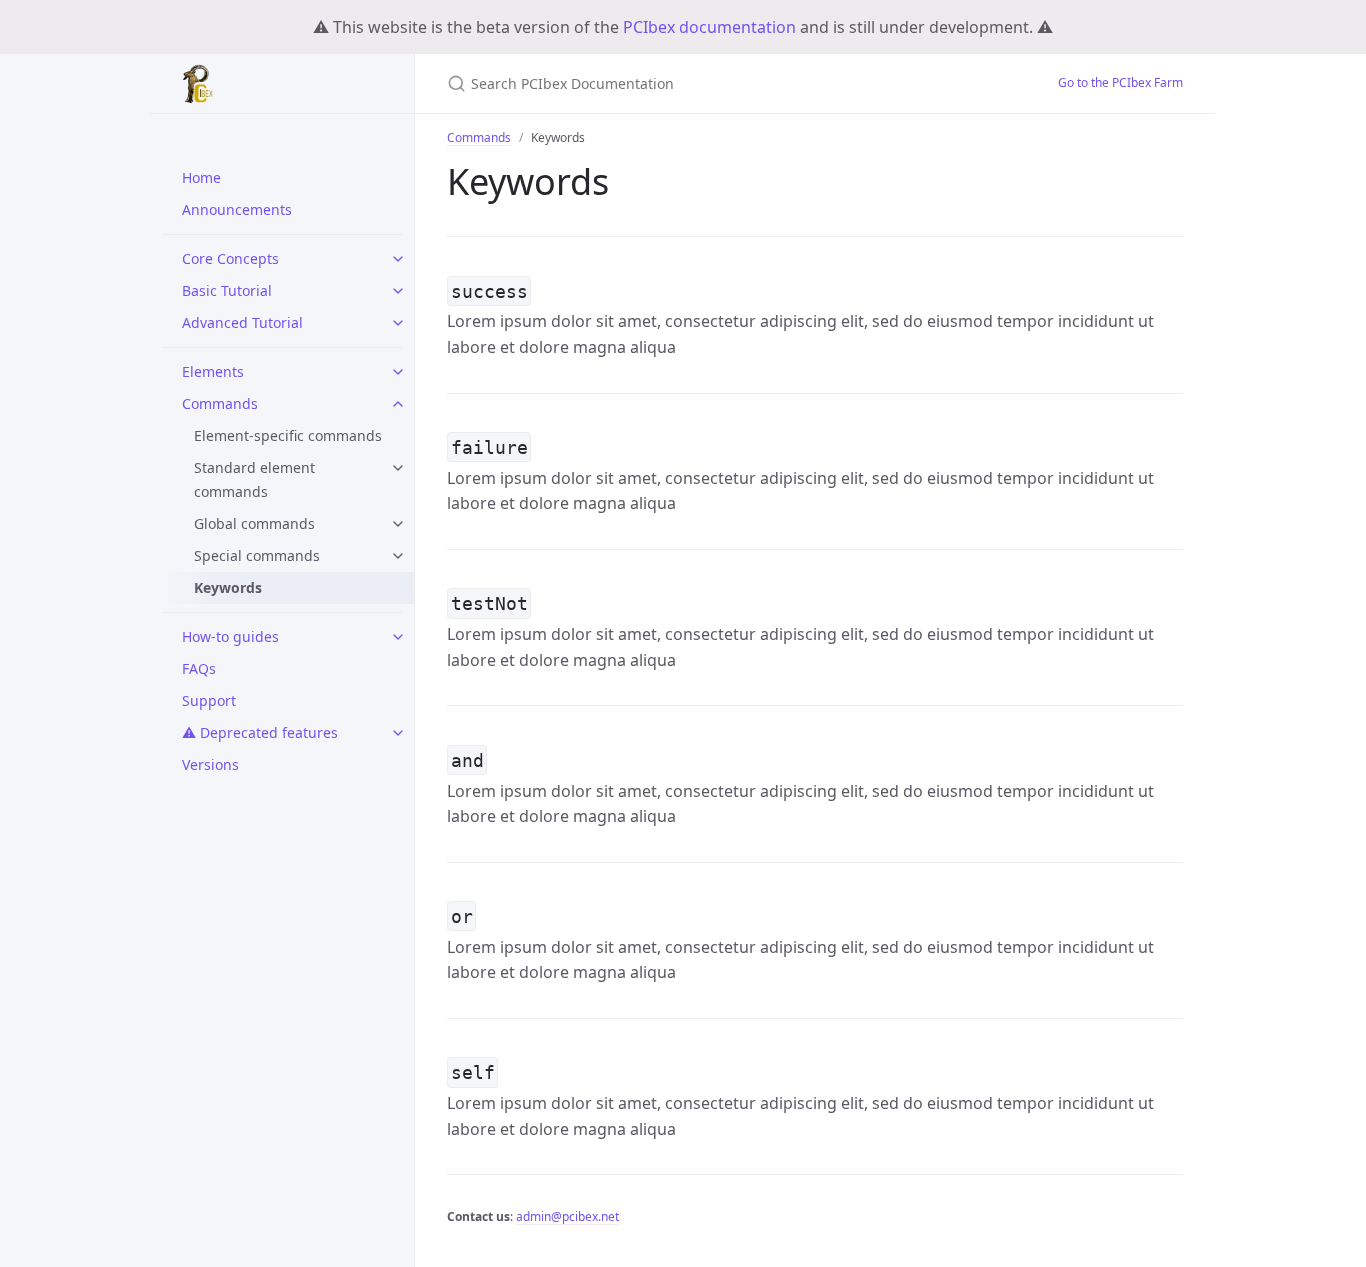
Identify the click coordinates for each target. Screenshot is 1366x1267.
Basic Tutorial (227, 290)
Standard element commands (254, 479)
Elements (213, 371)
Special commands (257, 555)
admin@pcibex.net (567, 1216)
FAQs (199, 668)
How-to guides (230, 636)
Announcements (237, 209)
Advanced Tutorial (242, 322)
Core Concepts (230, 258)
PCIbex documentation (709, 27)
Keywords (228, 587)
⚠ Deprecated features (260, 732)
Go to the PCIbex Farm (1120, 82)
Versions (210, 764)
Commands (220, 403)
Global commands (254, 523)
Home (201, 177)
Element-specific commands (288, 435)
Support (209, 700)
